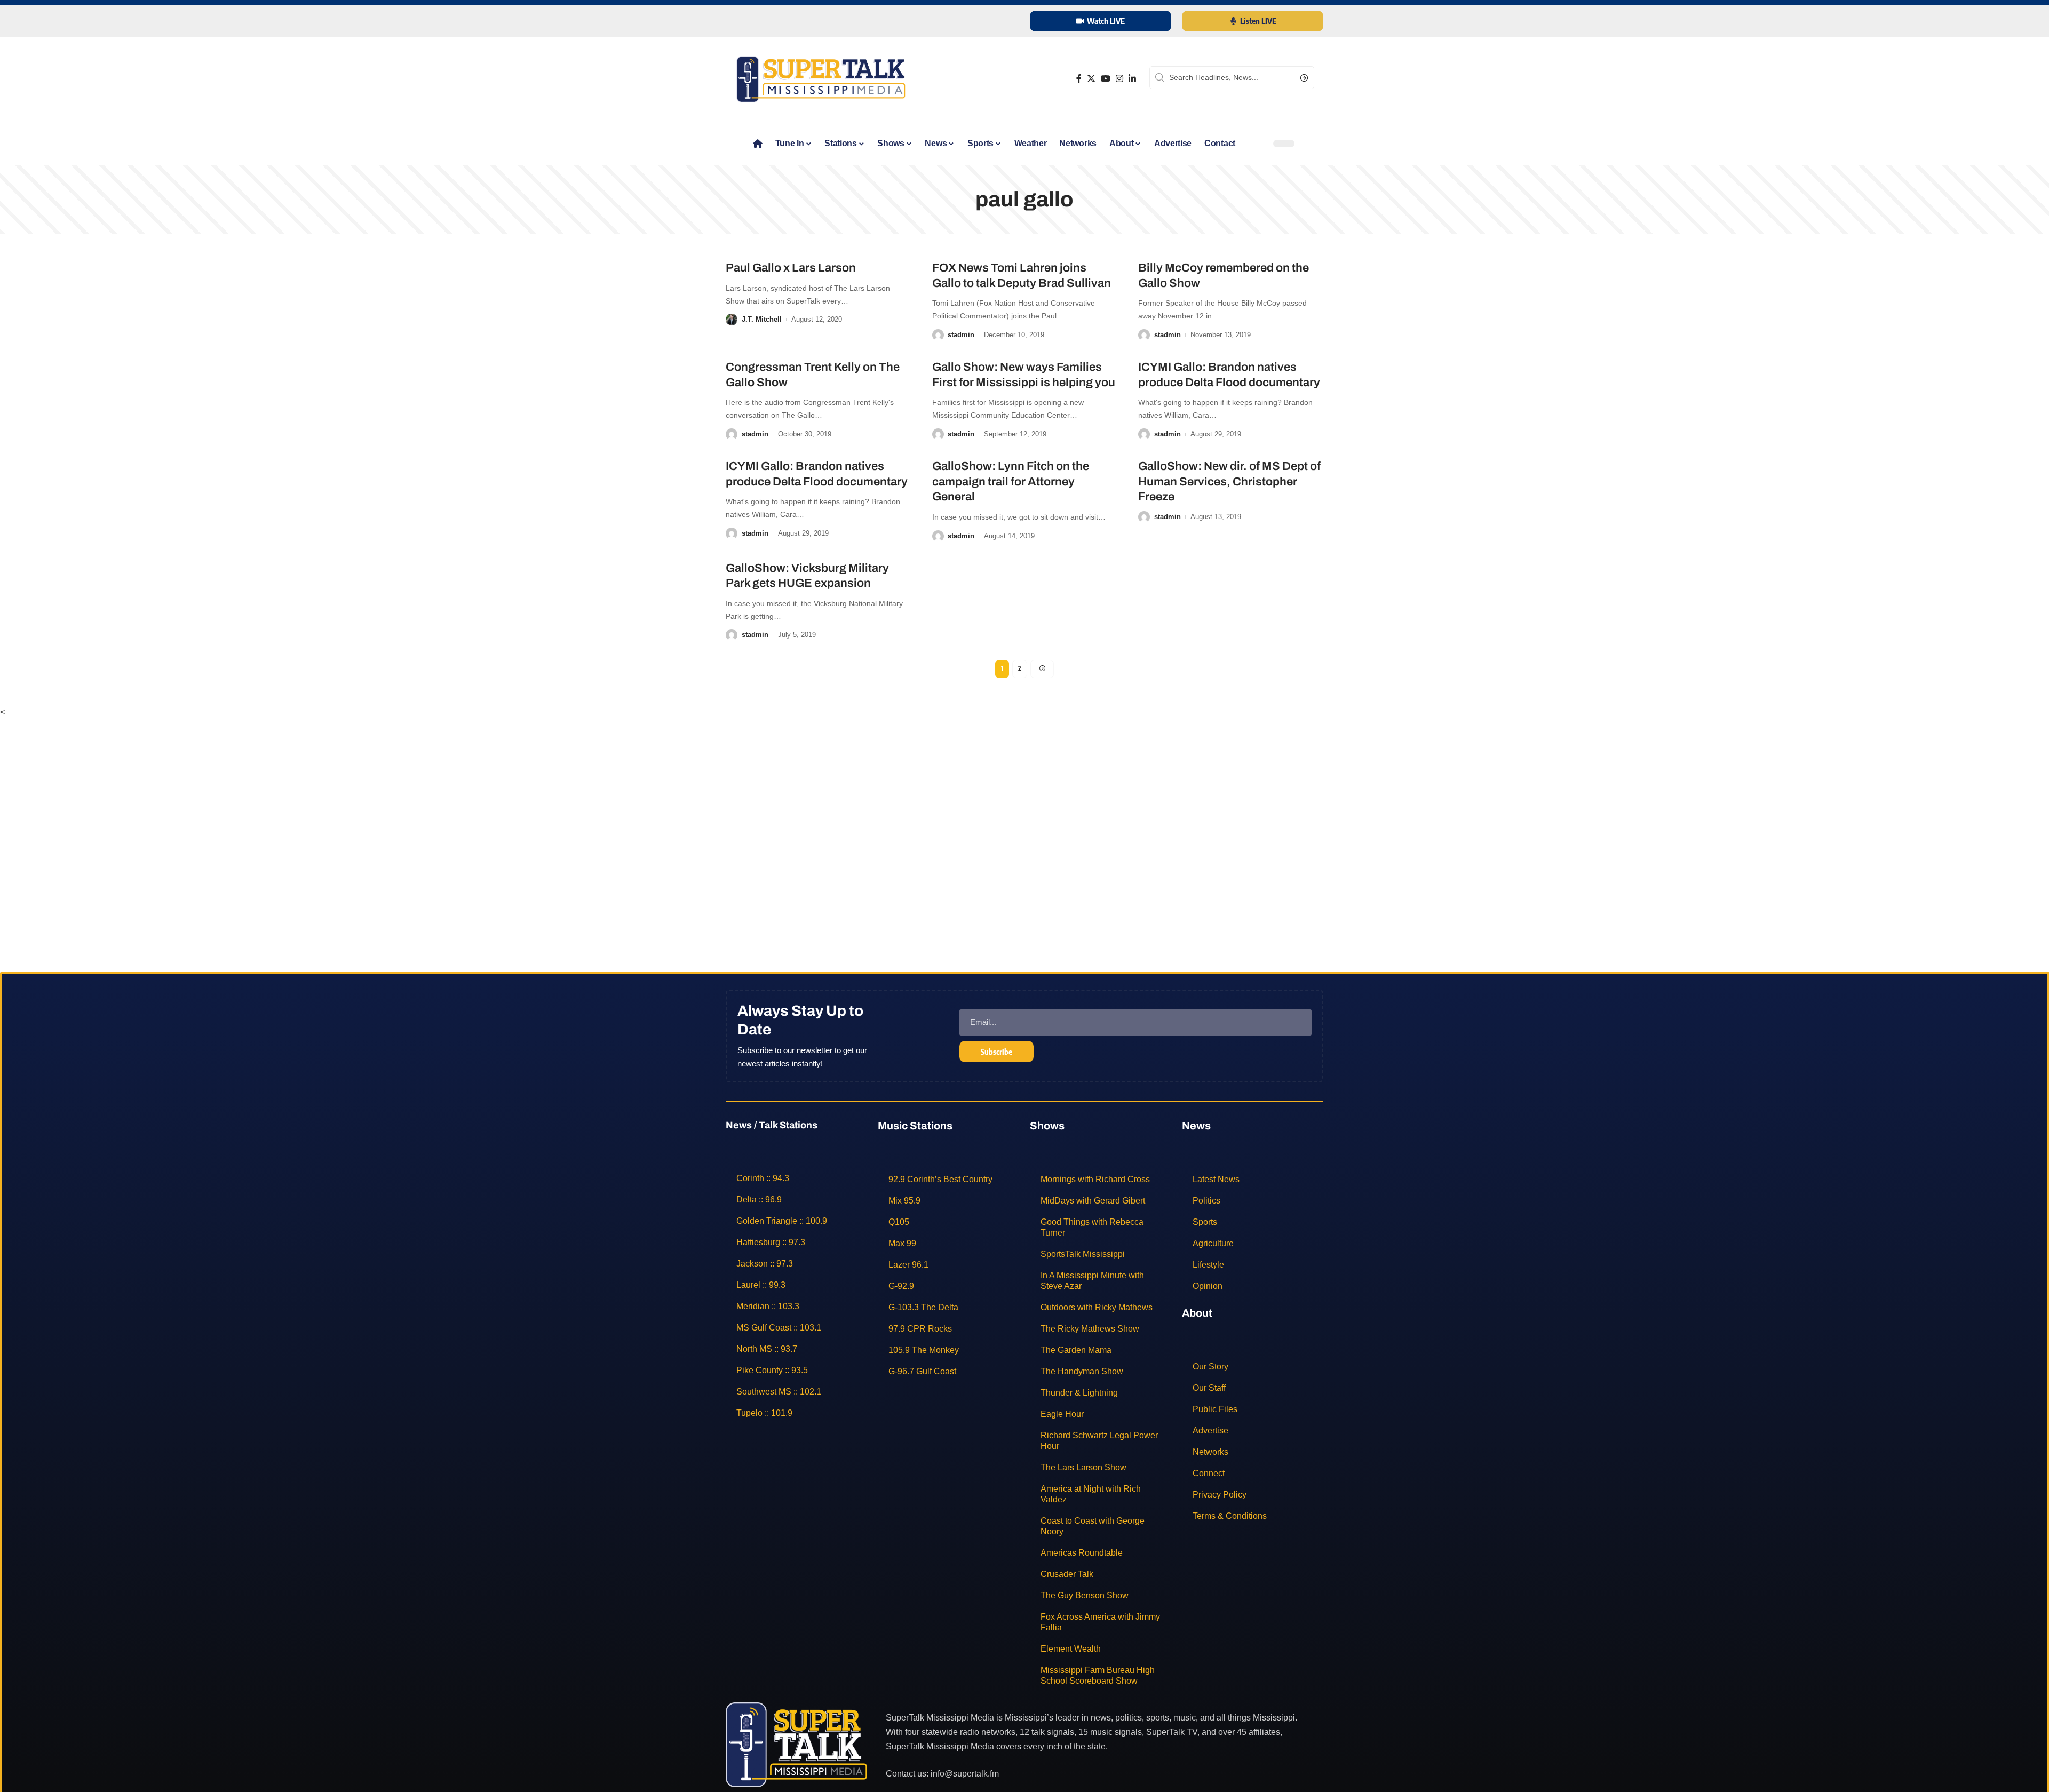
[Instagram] (1119, 79)
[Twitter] (1091, 79)
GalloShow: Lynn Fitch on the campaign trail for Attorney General (1011, 481)
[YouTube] (1106, 79)
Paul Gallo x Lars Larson (791, 268)
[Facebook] (1079, 79)
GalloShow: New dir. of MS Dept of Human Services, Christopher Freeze (1229, 481)
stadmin (961, 335)
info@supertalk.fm (965, 1774)
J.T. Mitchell (762, 319)
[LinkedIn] (1132, 79)
